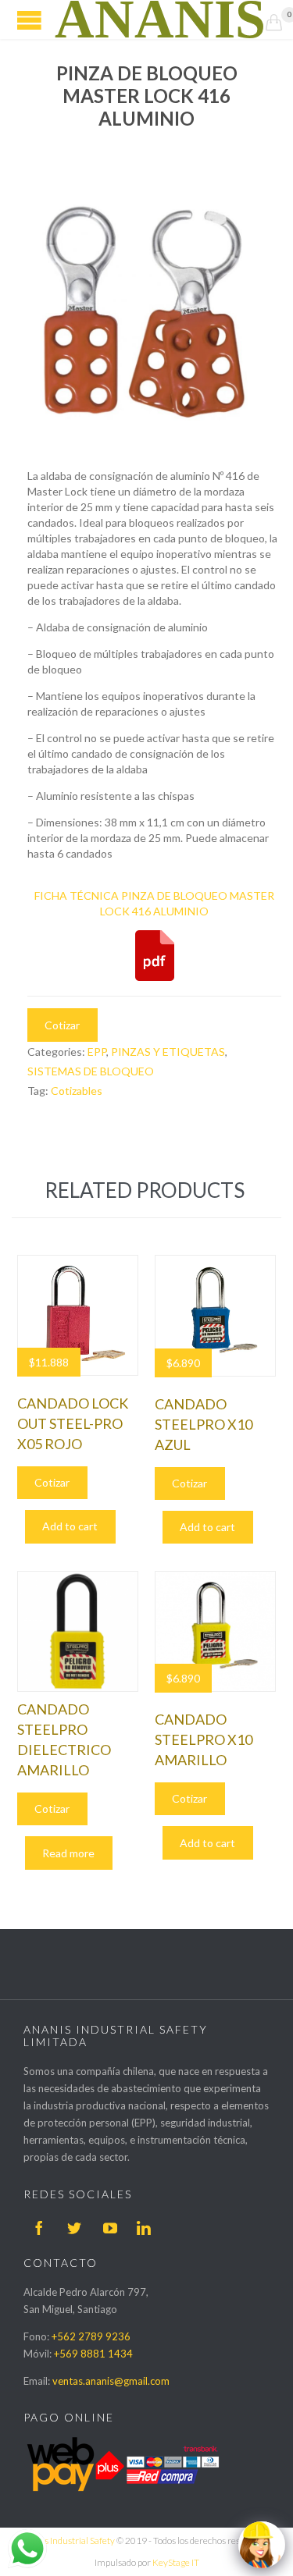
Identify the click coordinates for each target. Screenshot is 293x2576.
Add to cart (70, 1526)
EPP (97, 1052)
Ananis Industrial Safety (68, 2540)
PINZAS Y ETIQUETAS (168, 1052)
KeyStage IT (176, 2562)
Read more (68, 1853)
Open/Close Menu (29, 20)
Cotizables (77, 1091)
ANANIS (160, 20)
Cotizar (62, 1025)
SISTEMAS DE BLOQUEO (91, 1071)
